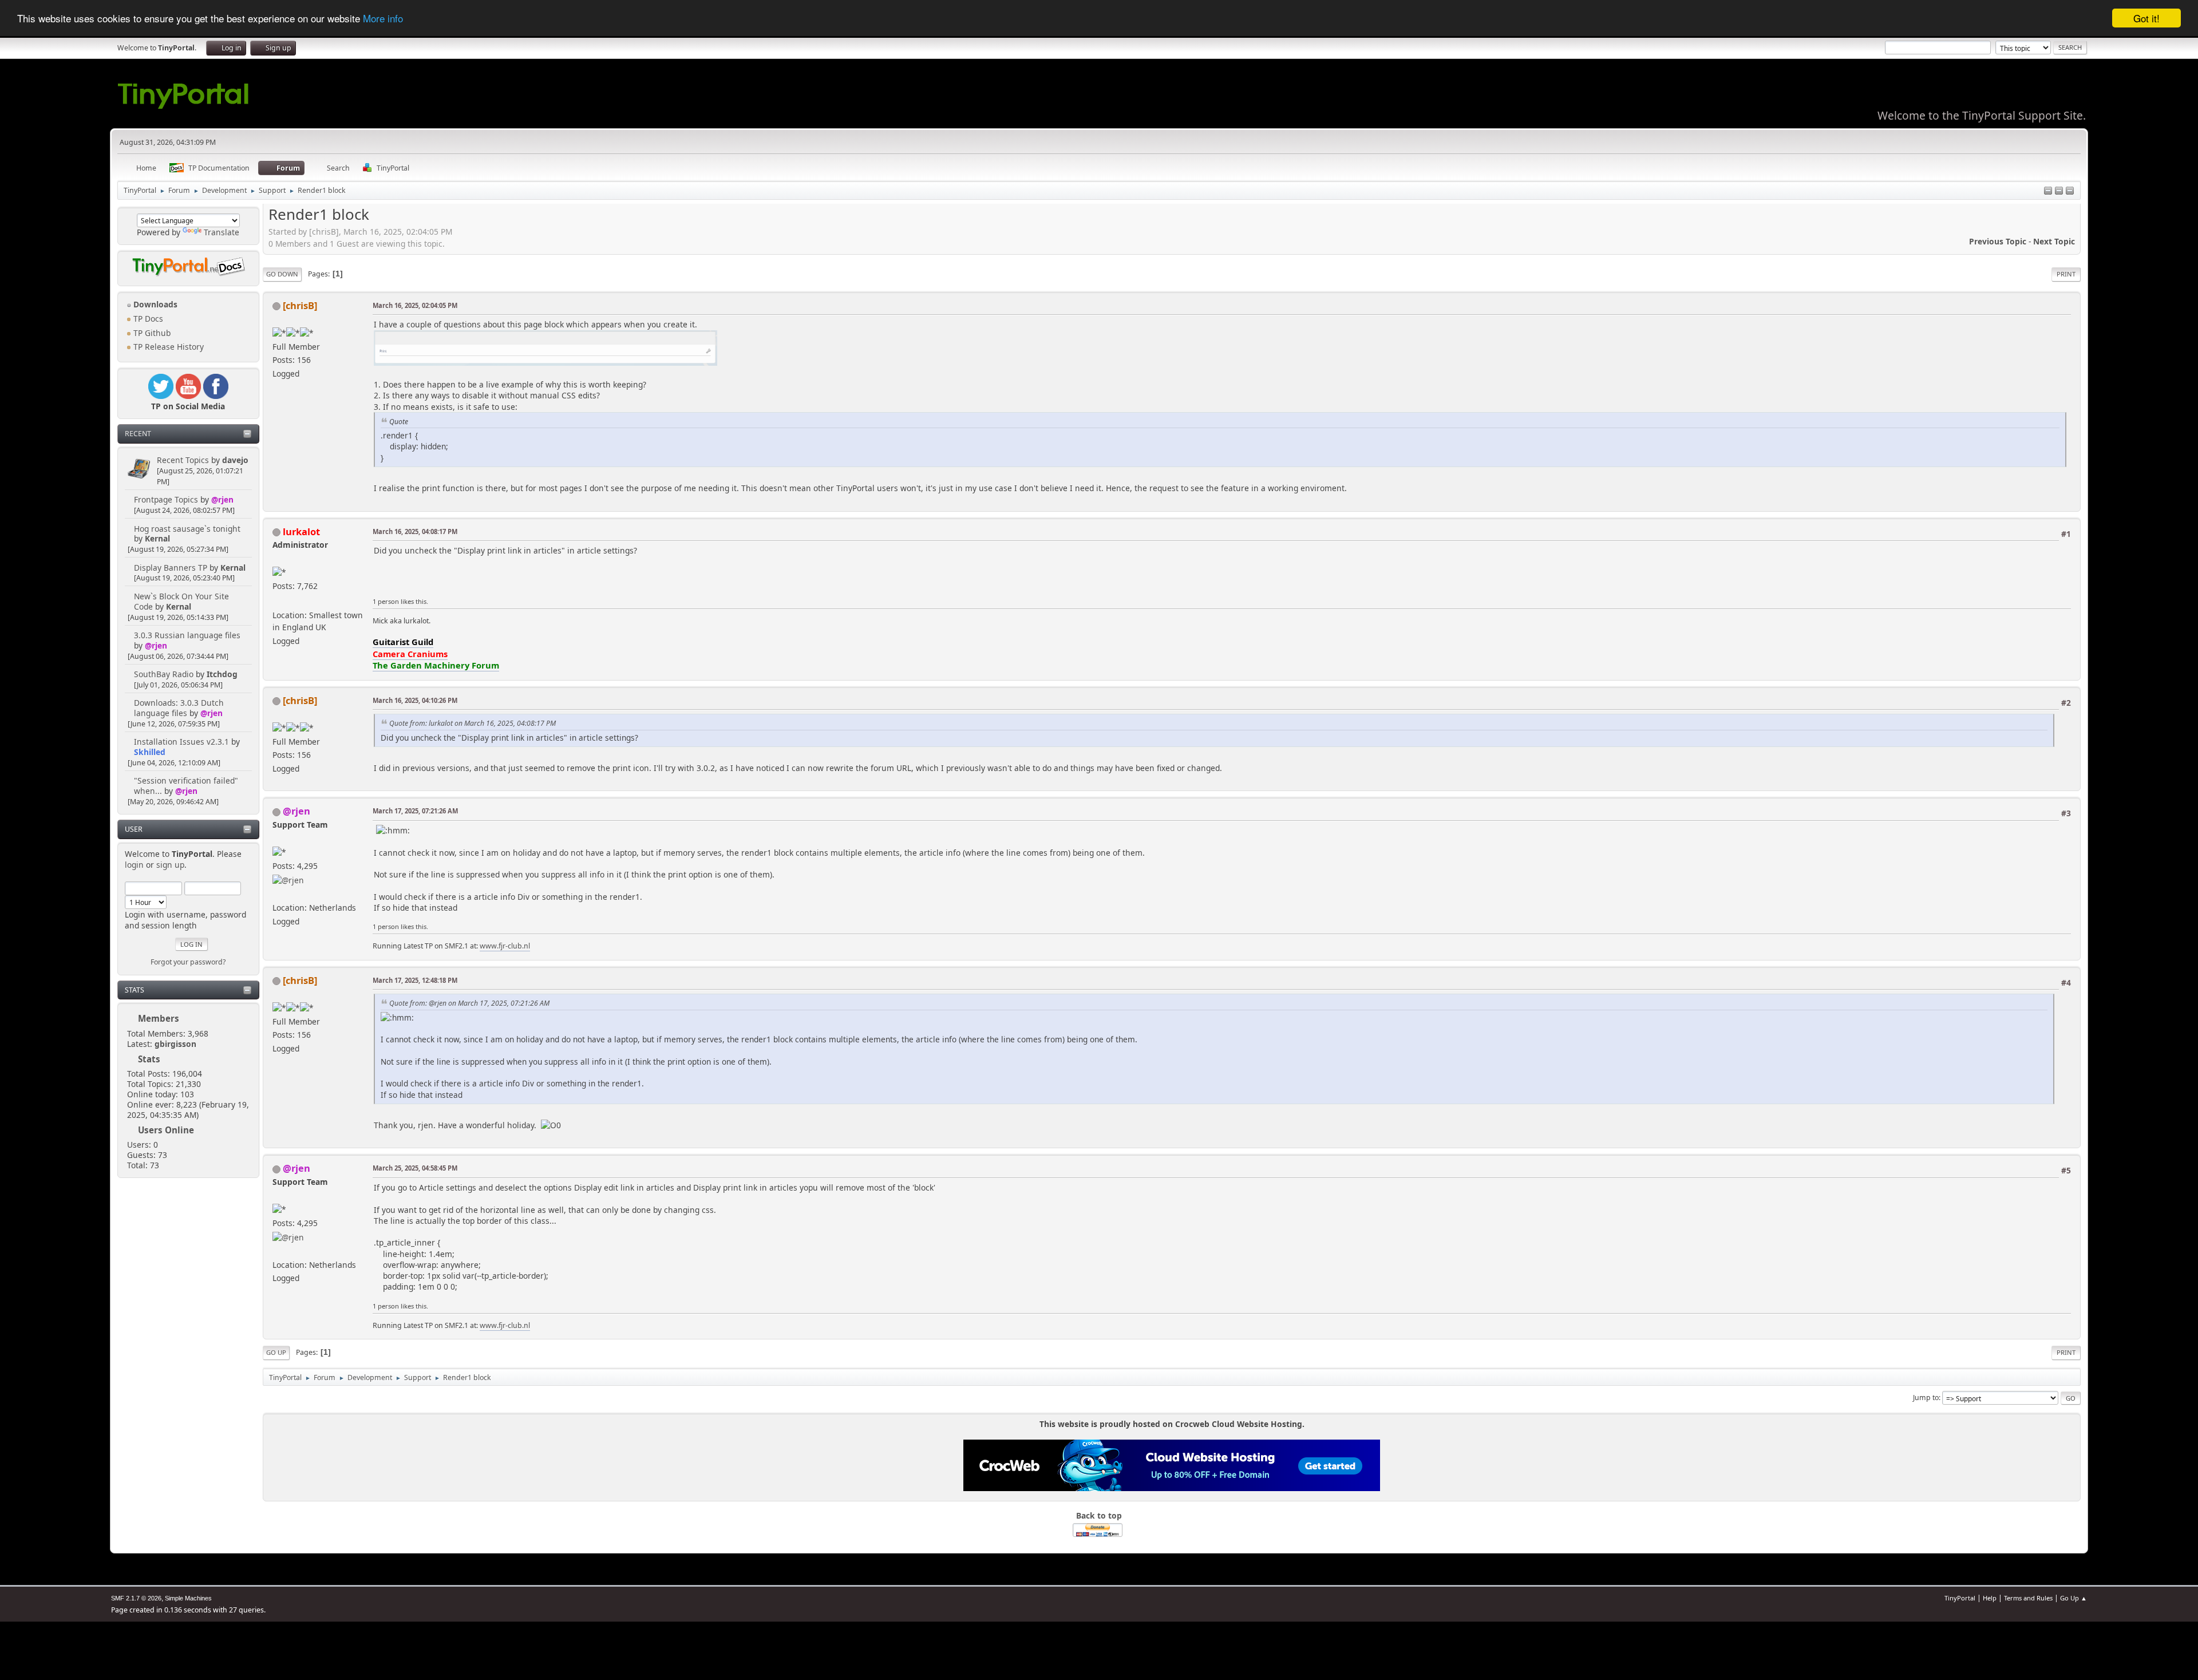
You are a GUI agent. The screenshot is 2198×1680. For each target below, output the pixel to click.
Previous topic (1998, 241)
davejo (235, 460)
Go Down (282, 274)
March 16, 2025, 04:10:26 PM (415, 700)
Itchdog (222, 674)
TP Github (151, 333)
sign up (170, 865)
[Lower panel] (2059, 191)
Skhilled (150, 752)
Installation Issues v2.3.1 (181, 742)
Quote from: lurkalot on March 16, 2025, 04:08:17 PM (473, 723)
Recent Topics (183, 460)
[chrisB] (300, 305)
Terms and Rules (2028, 1598)
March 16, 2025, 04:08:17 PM (415, 531)
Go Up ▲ (2074, 1598)
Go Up (276, 1352)
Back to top (1099, 1515)
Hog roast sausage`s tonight (187, 529)
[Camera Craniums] (277, 601)
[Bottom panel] (2070, 191)
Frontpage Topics (166, 499)
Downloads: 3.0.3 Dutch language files (179, 708)
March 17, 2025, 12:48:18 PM (415, 980)
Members (159, 1018)
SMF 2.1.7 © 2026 (136, 1598)
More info (383, 19)
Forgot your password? (188, 962)
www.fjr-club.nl (505, 946)
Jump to (1926, 1398)
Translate (222, 232)
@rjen (222, 499)
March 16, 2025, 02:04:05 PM (415, 305)
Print (2066, 274)
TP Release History (167, 347)
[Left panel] (2048, 191)
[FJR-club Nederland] (277, 893)
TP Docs (147, 319)
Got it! (2146, 18)
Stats (135, 990)
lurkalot (301, 531)
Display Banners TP (171, 568)
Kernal (157, 538)
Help (1990, 1598)
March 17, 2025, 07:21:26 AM (415, 811)
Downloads (154, 304)
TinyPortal (1960, 1598)
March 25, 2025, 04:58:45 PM (415, 1168)
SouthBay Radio (164, 674)
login (134, 865)
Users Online (166, 1130)
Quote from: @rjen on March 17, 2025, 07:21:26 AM (469, 1003)
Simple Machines (188, 1598)
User (134, 829)
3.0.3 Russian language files (187, 635)
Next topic (2054, 241)
